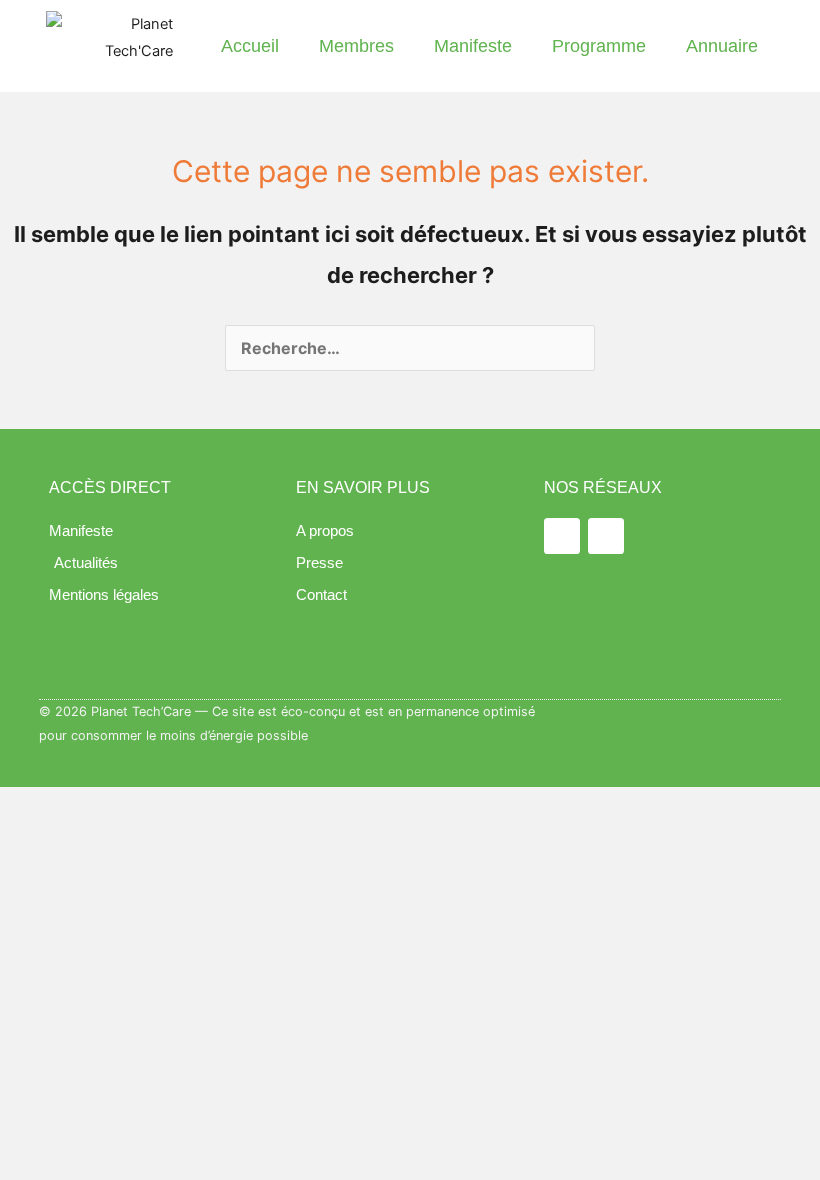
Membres (356, 46)
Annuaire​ (722, 46)
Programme (599, 46)
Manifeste (473, 46)
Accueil (250, 46)
